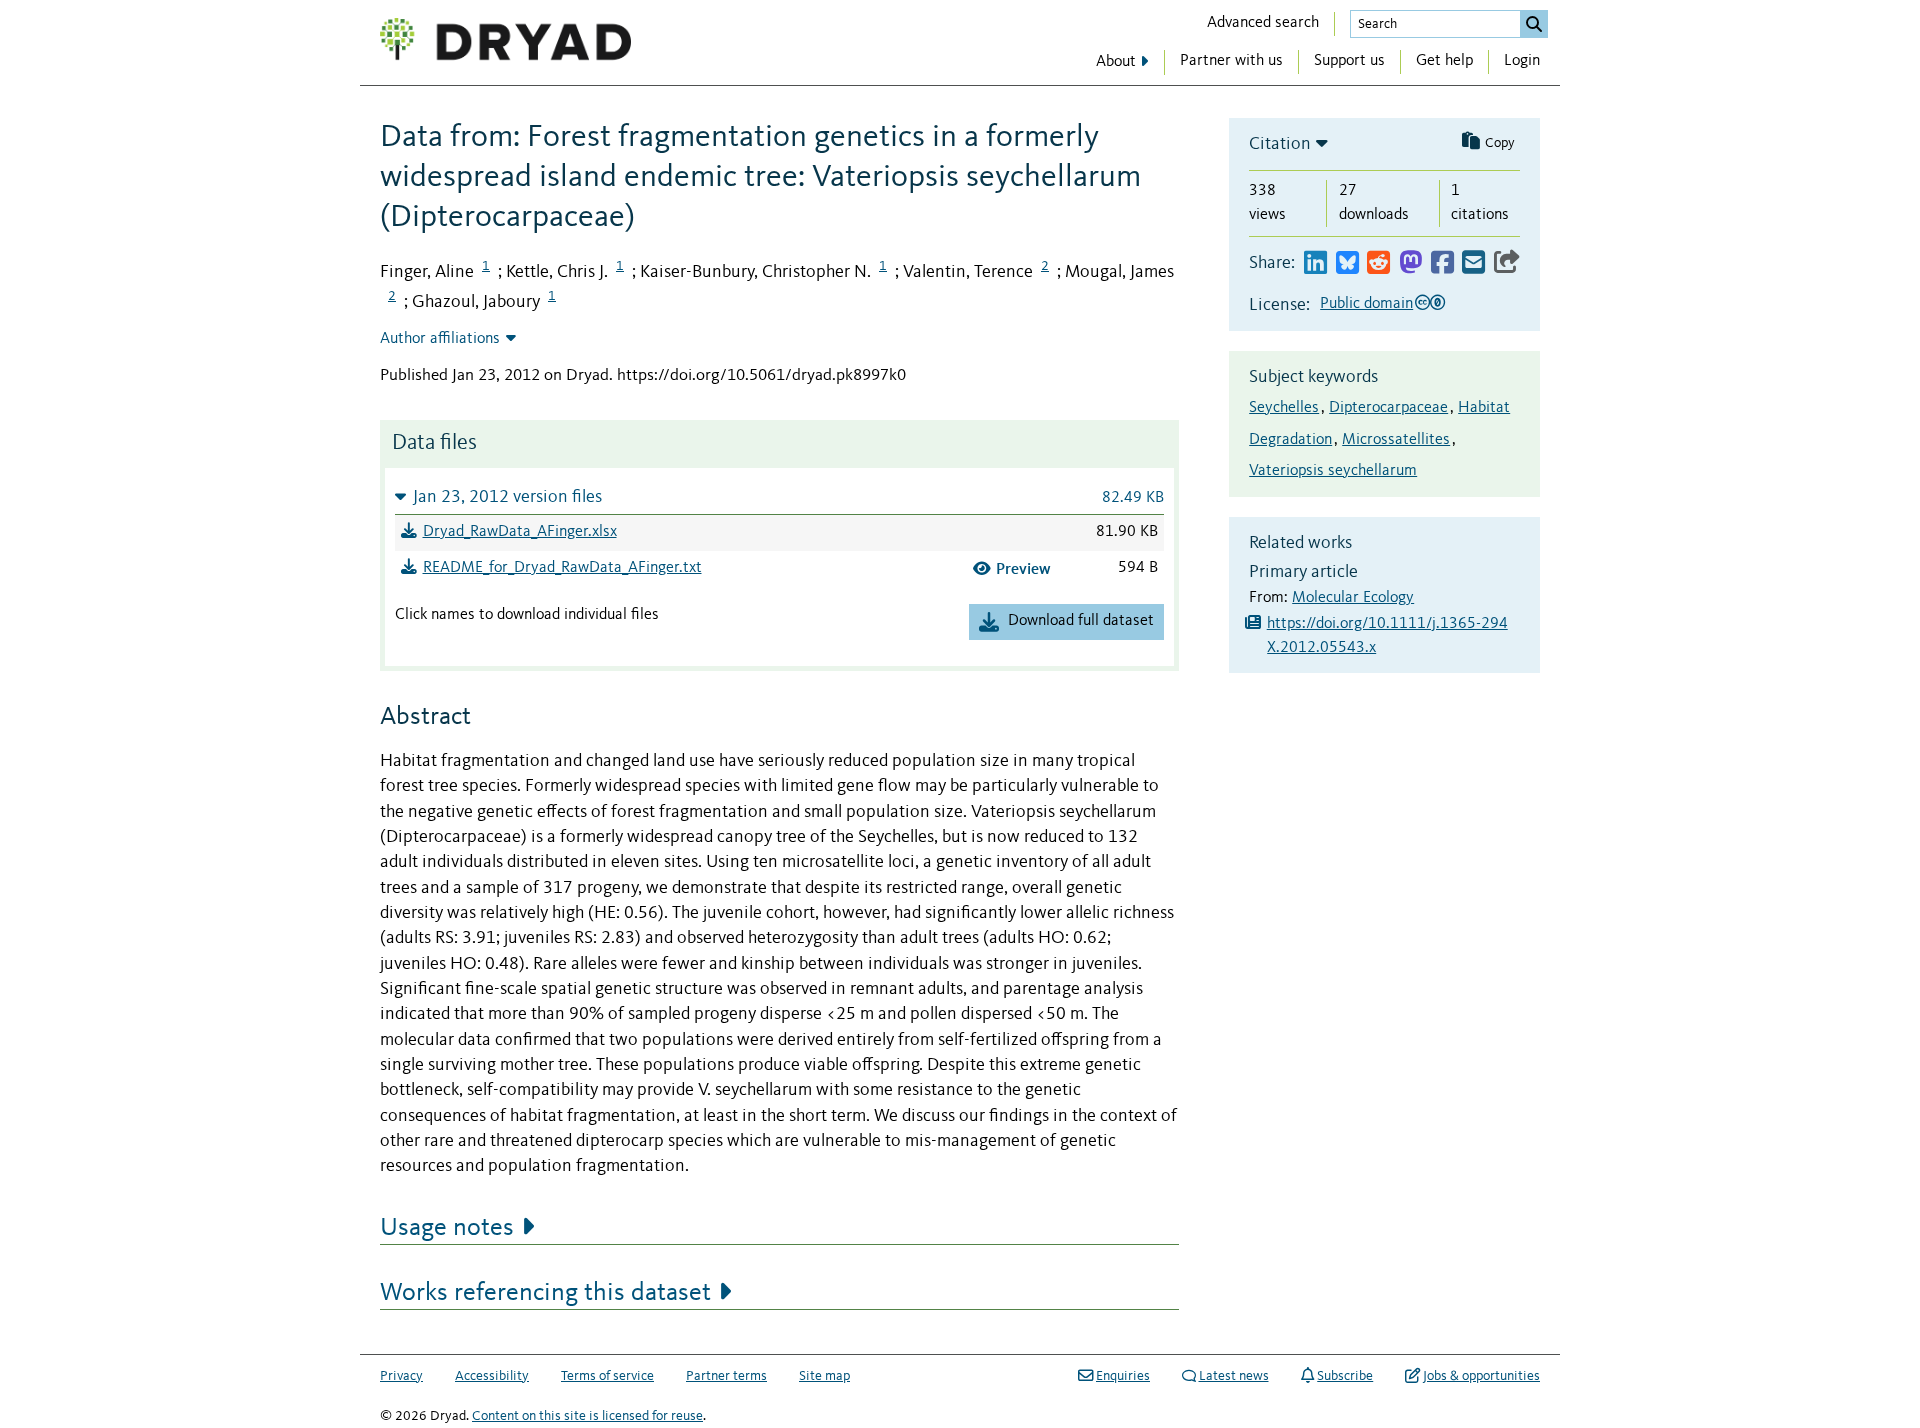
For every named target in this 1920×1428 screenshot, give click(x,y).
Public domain (1366, 304)
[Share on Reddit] (1378, 263)
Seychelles (1284, 408)
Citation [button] (1280, 144)
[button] (779, 496)
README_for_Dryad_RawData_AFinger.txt (562, 568)
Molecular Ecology (1353, 598)
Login (1522, 61)
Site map (824, 1376)
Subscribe (1345, 1376)
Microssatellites (1396, 440)
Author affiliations (440, 339)
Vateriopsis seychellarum (1333, 471)
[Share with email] (1473, 263)
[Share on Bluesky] (1347, 263)
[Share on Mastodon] (1410, 263)
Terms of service (607, 1376)
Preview (1023, 568)
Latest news (1234, 1376)
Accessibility (492, 1376)
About (1116, 62)
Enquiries (1123, 1376)
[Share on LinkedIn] (1315, 263)
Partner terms (726, 1376)
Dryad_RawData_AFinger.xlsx (520, 532)
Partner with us (1231, 61)
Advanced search (1263, 23)
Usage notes (447, 1228)
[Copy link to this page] (1507, 263)
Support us (1349, 61)
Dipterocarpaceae (1388, 408)
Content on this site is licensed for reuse (587, 1416)
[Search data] (1534, 24)
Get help (1444, 61)
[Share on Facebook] (1442, 263)
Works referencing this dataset (545, 1293)
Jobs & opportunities (1481, 1376)
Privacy (401, 1376)
